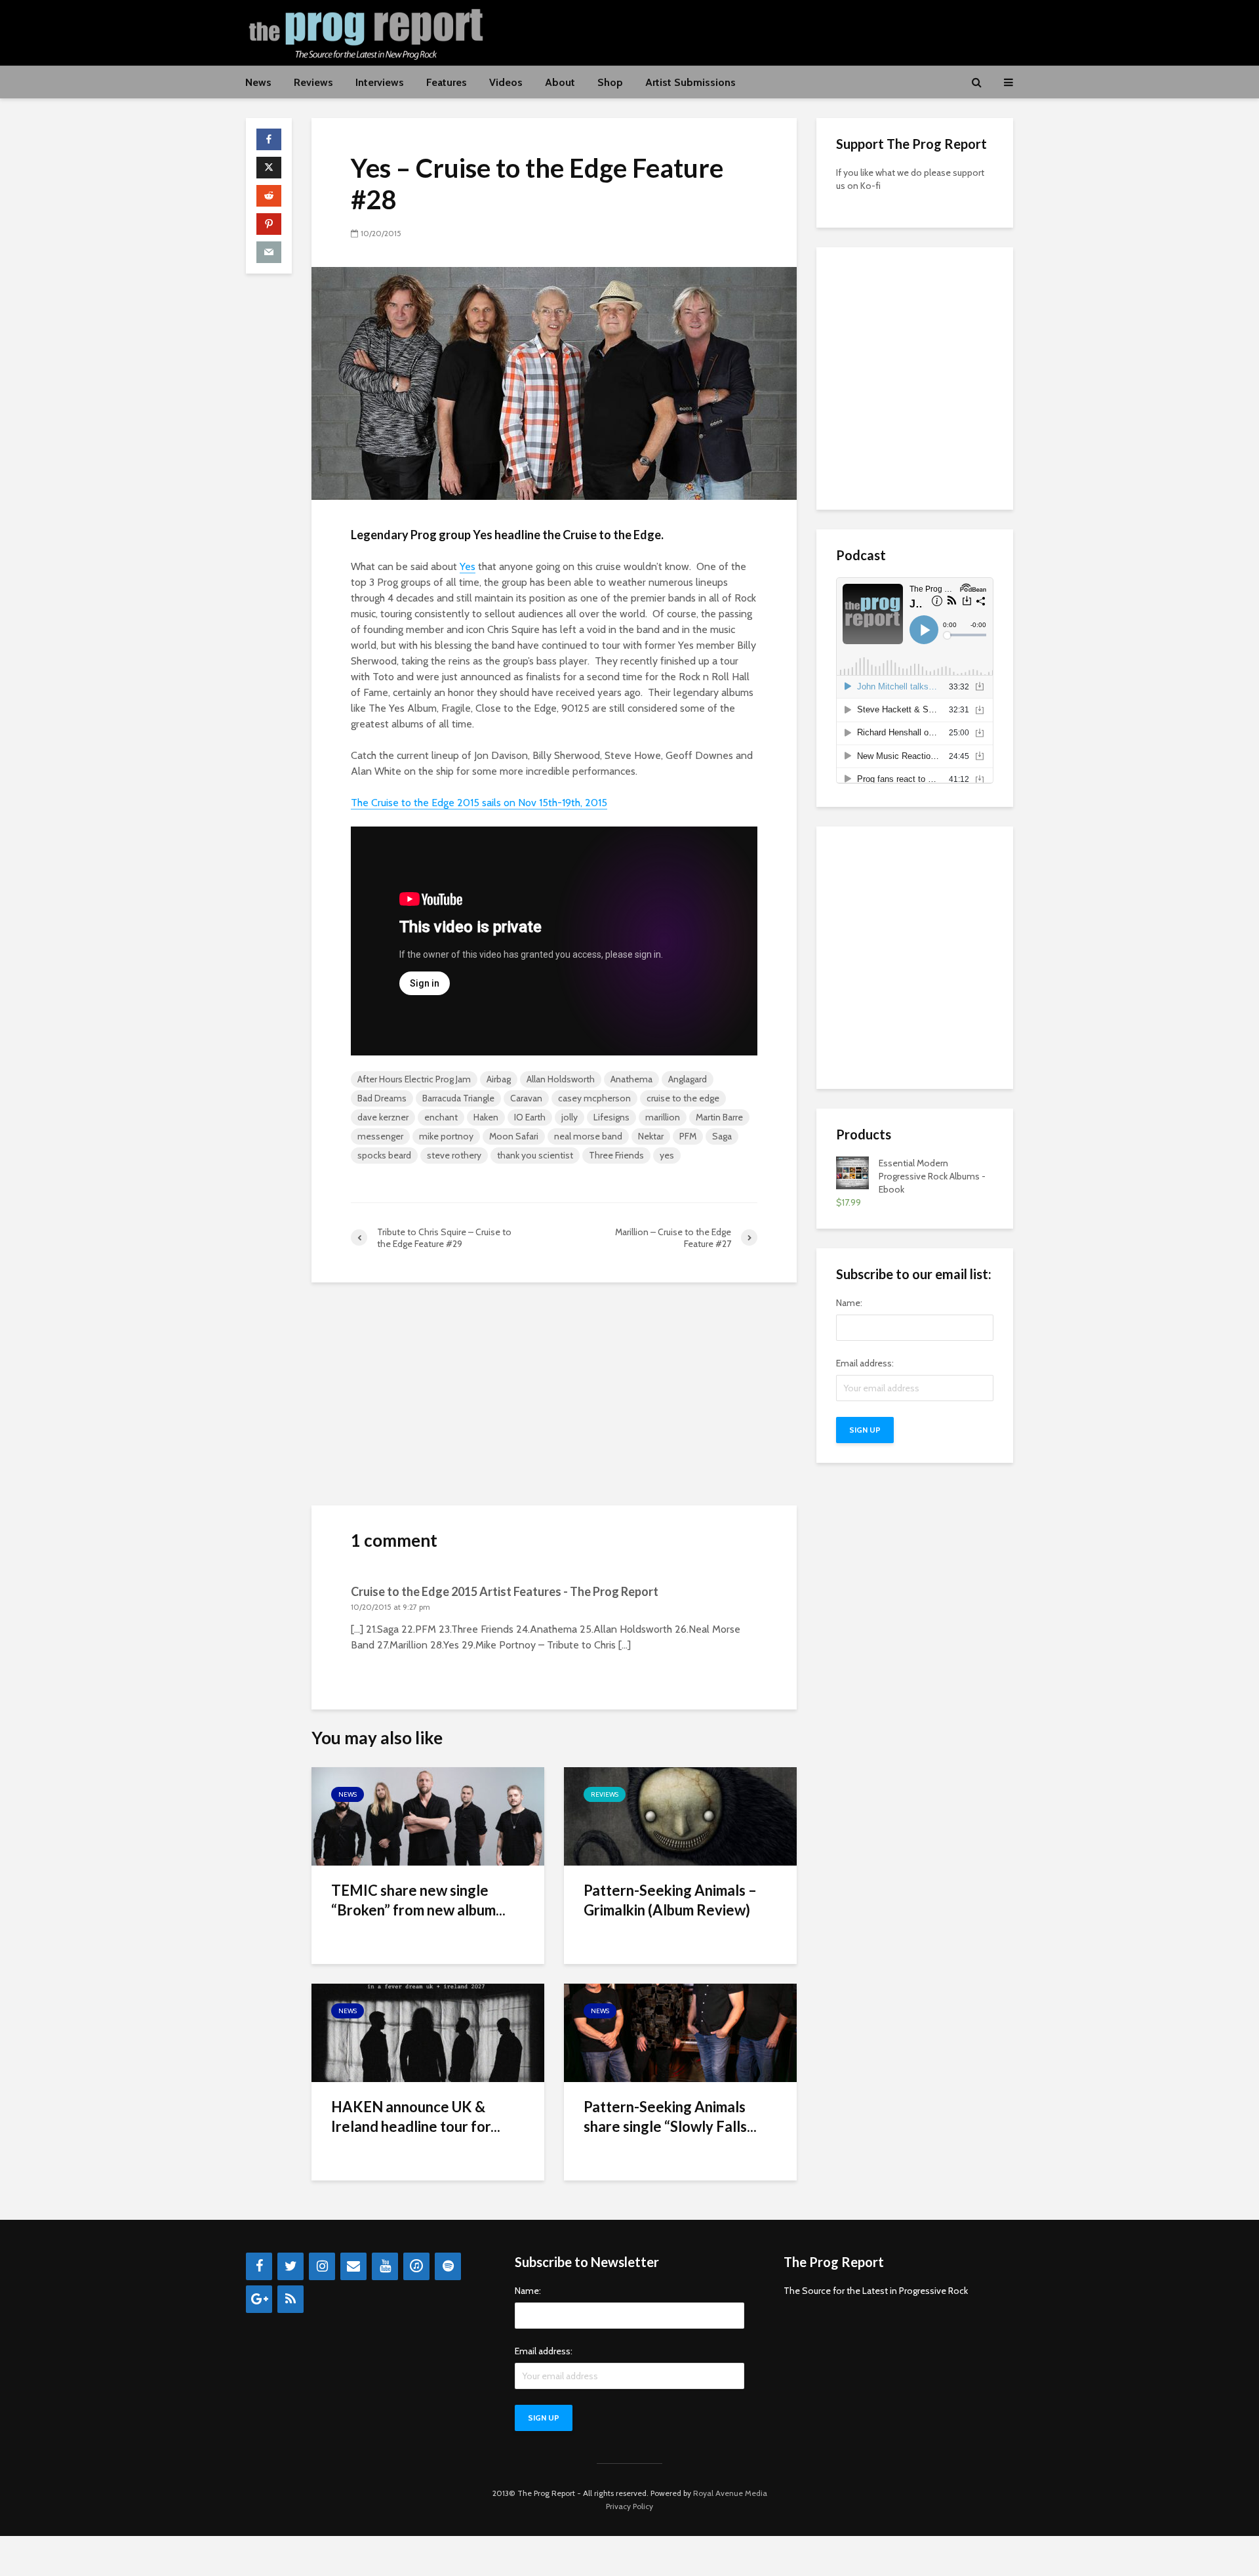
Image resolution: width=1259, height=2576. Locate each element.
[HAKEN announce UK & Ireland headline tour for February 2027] (428, 2032)
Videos (506, 82)
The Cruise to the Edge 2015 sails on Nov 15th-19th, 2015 (479, 803)
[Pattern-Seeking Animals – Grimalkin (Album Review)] (680, 1815)
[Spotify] (448, 2266)
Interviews (380, 82)
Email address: (865, 1363)
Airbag (499, 1079)
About (560, 82)
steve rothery (454, 1155)
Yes (468, 566)
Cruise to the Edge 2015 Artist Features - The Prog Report (505, 1591)
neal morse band (588, 1136)
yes (667, 1155)
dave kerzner (383, 1117)
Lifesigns (611, 1117)
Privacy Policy (629, 2506)
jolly (570, 1117)
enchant (441, 1117)
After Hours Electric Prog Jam (414, 1079)
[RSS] (290, 2299)
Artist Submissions (690, 82)
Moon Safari (514, 1136)
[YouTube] (385, 2266)
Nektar (651, 1136)
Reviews (313, 82)
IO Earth (530, 1117)
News (258, 82)
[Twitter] (290, 2266)
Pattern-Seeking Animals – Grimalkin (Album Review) (670, 1900)
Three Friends (616, 1155)
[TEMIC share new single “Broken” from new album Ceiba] (428, 1815)
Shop (610, 82)
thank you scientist (535, 1155)
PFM (688, 1136)
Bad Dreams (382, 1098)
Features (447, 82)
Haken (486, 1117)
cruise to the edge (683, 1098)
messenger (380, 1136)
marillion (663, 1117)
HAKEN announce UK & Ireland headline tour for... (416, 2116)
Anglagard (688, 1079)
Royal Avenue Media (730, 2493)
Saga (722, 1136)
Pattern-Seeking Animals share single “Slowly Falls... (670, 2116)
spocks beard (384, 1155)
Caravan (526, 1098)
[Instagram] (322, 2266)
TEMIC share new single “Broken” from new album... (418, 1900)
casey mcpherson (594, 1098)
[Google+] (259, 2299)
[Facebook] (259, 2266)
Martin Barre (719, 1117)
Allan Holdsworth (561, 1079)
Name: (849, 1303)
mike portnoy (446, 1136)
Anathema (631, 1079)
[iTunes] (416, 2266)
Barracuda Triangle (458, 1098)
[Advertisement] (774, 31)
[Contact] (353, 2266)
